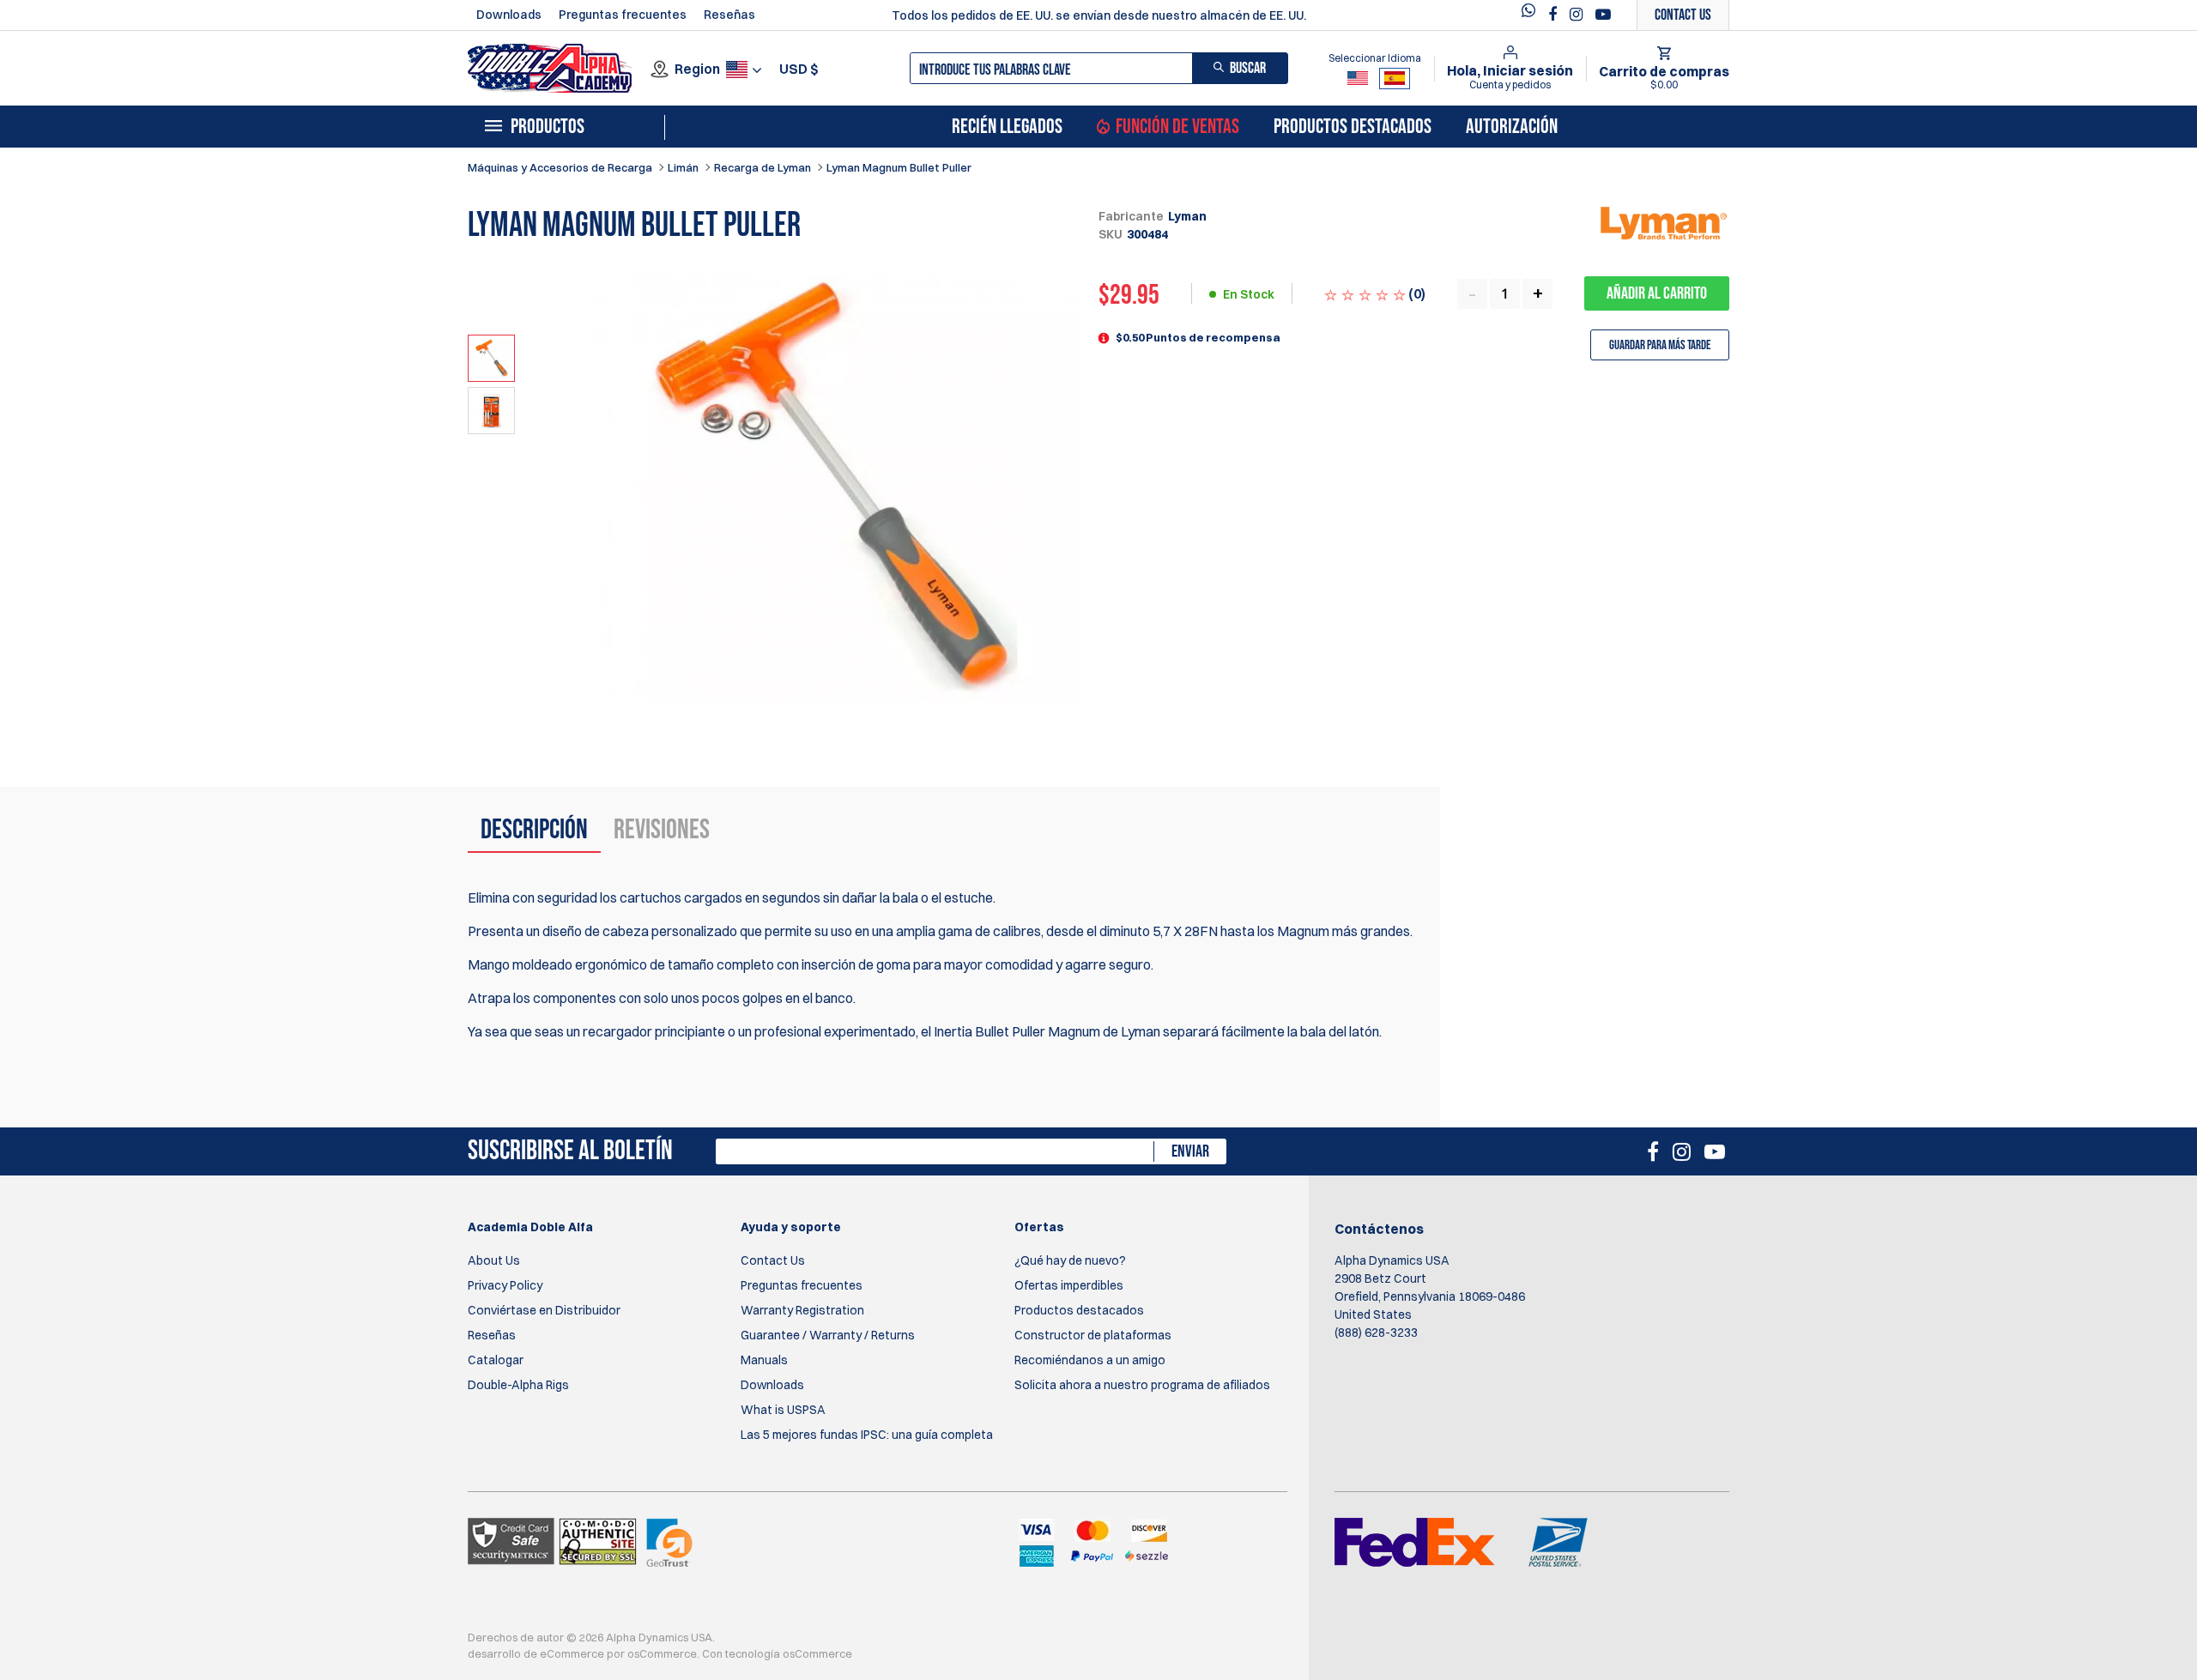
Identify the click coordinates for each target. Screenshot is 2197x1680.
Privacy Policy (505, 1285)
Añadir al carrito (1657, 293)
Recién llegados (1007, 127)
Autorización (1512, 127)
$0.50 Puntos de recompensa (1198, 337)
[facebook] (1555, 15)
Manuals (764, 1360)
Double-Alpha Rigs (518, 1385)
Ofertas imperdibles (1069, 1285)
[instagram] (1578, 15)
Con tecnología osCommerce (777, 1653)
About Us (494, 1260)
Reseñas (729, 15)
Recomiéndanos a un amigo (1090, 1360)
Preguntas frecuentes (623, 15)
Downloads (509, 15)
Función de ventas (1177, 127)
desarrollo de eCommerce (536, 1653)
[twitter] (1533, 15)
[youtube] (1603, 15)
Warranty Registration (802, 1310)
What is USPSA (783, 1410)
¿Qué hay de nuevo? (1070, 1260)
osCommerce (662, 1653)
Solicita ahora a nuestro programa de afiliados (1142, 1385)
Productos (548, 127)
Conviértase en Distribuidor (544, 1310)
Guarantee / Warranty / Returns (828, 1335)
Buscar (1248, 68)
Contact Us (773, 1260)
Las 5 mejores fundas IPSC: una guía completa (867, 1435)
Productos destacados (1353, 127)
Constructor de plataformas (1093, 1335)
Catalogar (496, 1360)
